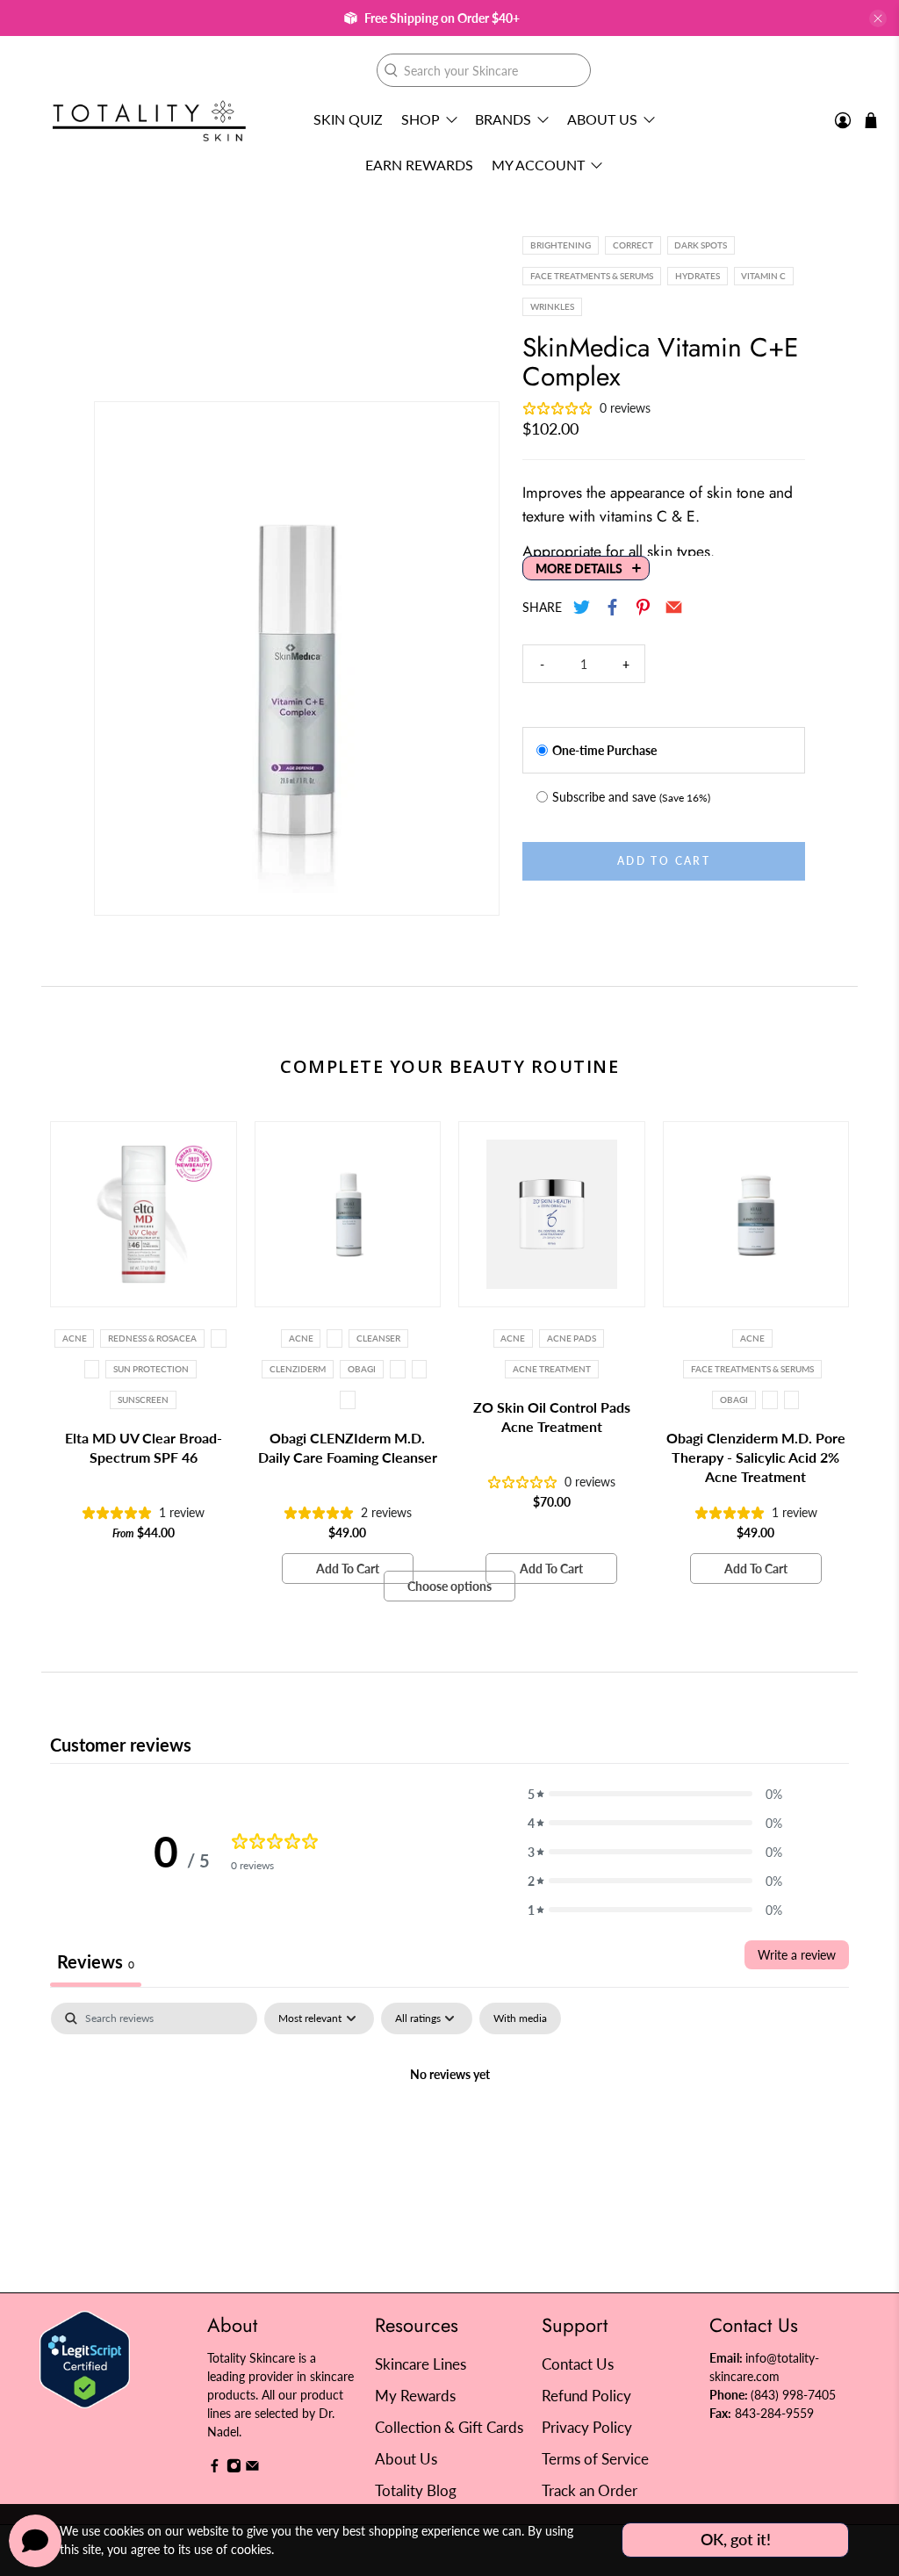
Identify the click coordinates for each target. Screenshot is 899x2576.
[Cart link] (871, 120)
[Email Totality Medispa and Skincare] (252, 2468)
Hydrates (698, 276)
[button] (655, 1794)
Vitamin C (763, 276)
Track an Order (590, 2490)
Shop (421, 119)
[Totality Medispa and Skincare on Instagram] (234, 2468)
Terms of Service (595, 2459)
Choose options (449, 1586)
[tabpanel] (449, 2134)
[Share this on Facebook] (613, 607)
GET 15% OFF (279, 1381)
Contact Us (578, 2364)
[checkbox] (520, 2018)
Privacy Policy (587, 2427)
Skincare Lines (421, 2364)
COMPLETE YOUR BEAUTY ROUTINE (449, 1066)
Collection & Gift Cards (449, 2427)
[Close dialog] (770, 1117)
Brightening (561, 245)
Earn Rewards (419, 165)
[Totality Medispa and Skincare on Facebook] (215, 2468)
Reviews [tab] (96, 1961)
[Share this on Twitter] (583, 607)
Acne (75, 1338)
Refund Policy (586, 2396)
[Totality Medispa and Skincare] (149, 121)
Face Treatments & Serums (592, 276)
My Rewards (415, 2396)
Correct (633, 245)
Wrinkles (552, 306)
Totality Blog (416, 2490)
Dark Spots (701, 245)
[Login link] (843, 121)
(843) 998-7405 (793, 2395)
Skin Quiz (348, 119)
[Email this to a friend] (675, 607)
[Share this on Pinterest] (644, 607)
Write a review (797, 1955)
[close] (878, 18)
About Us (602, 119)
